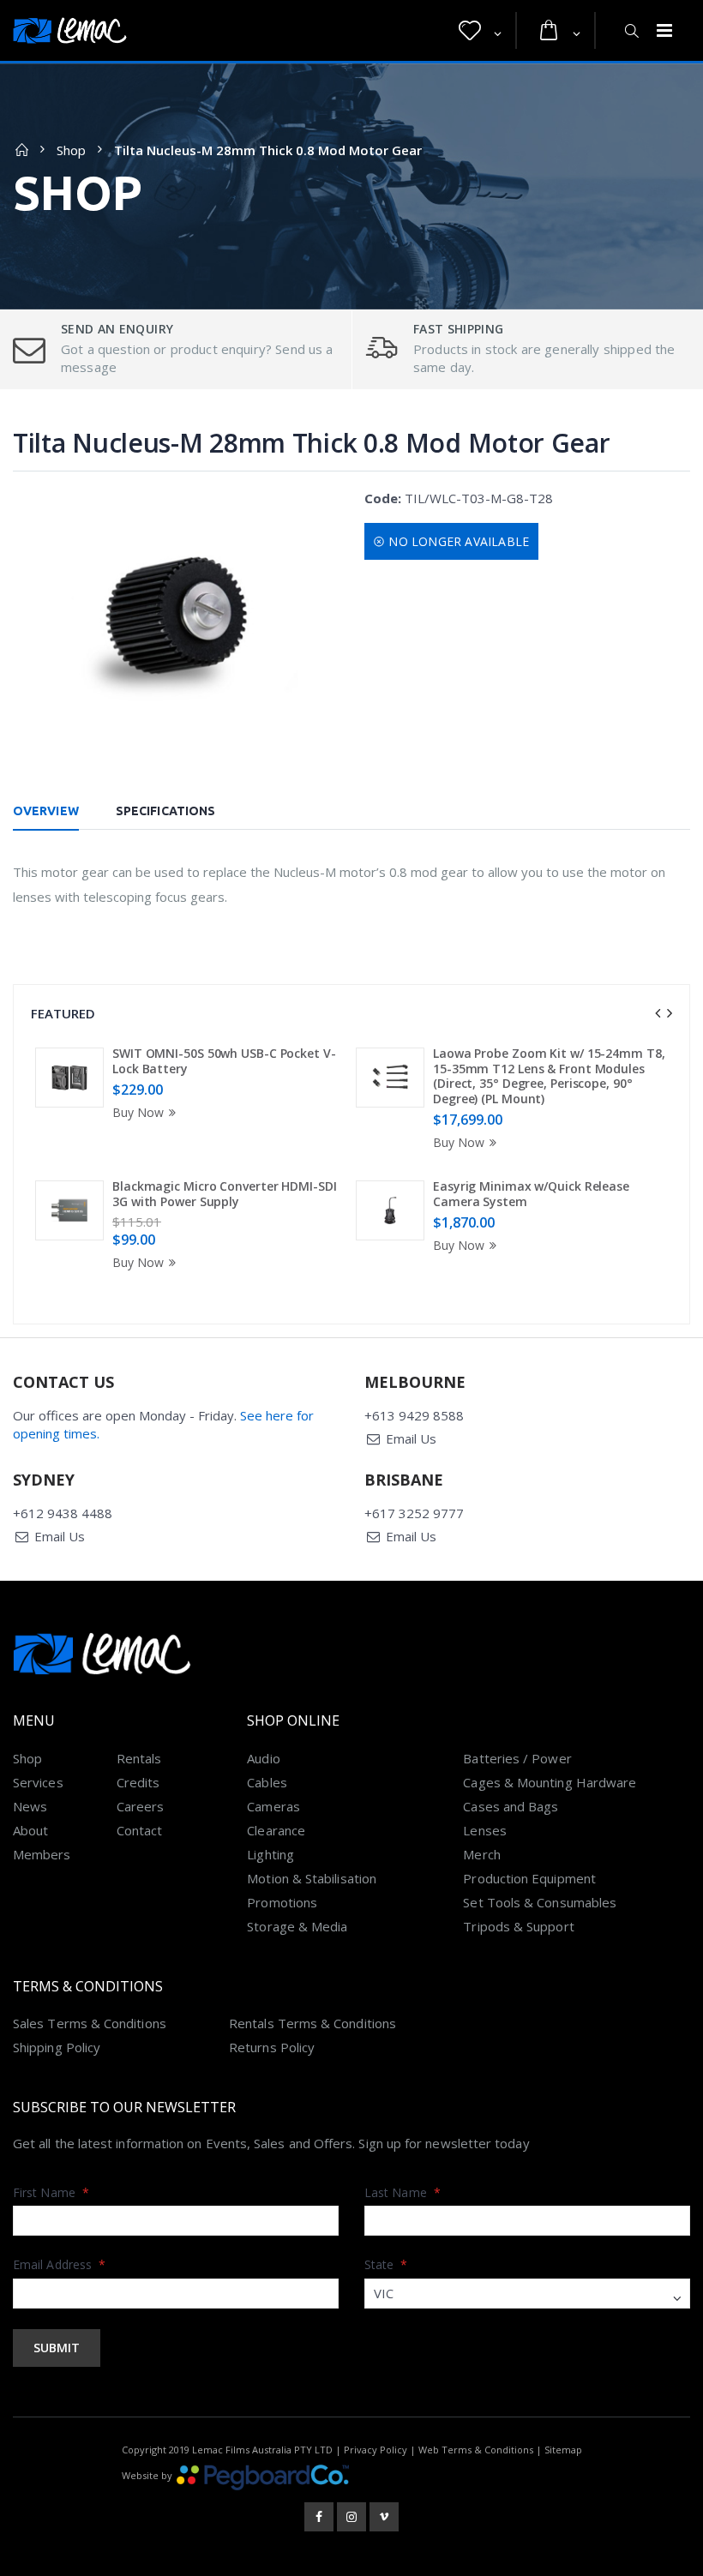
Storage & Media (297, 1926)
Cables (267, 1782)
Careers (141, 1806)
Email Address (59, 2264)
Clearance (276, 1830)
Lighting (270, 1854)
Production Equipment (529, 1878)
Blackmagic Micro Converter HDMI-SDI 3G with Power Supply (225, 1194)
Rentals (139, 1758)
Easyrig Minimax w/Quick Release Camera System (531, 1194)
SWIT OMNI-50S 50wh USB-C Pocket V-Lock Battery (224, 1061)
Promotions (282, 1902)
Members (42, 1854)
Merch (481, 1854)
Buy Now (138, 1112)
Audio (263, 1758)
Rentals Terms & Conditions (312, 2023)
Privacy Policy (376, 2450)
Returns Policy (272, 2047)
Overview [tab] (46, 811)
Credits (138, 1782)
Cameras (273, 1806)
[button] (480, 31)
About (30, 1830)
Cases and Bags (511, 1806)
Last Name (403, 2192)
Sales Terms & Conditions (90, 2023)
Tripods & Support (518, 1926)
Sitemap (563, 2450)
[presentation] (658, 1013)
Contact (140, 1830)
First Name (51, 2192)
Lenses (484, 1830)
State (386, 2264)
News (30, 1806)
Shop (71, 150)
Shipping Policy (57, 2047)
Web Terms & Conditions (476, 2450)
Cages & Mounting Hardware (550, 1782)
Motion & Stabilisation (312, 1878)
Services (38, 1782)
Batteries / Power (517, 1758)
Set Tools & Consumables (540, 1902)
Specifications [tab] (165, 811)
